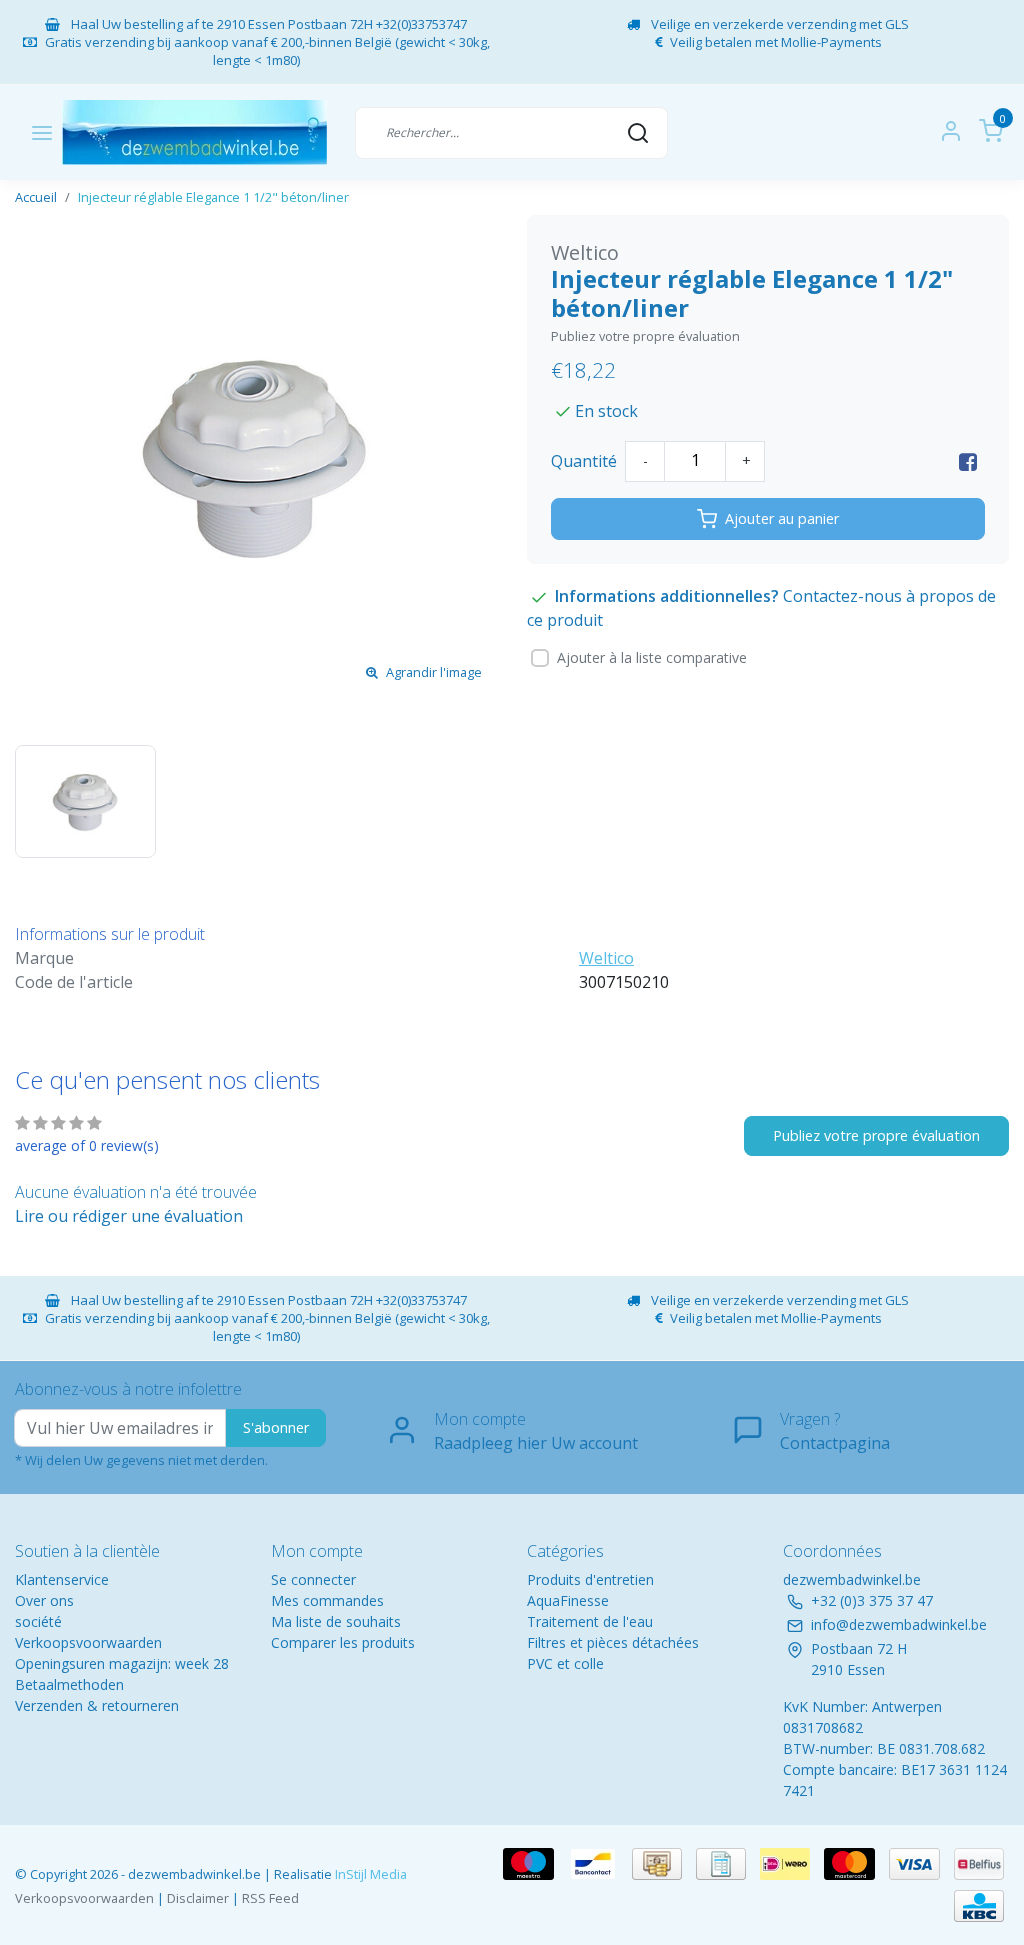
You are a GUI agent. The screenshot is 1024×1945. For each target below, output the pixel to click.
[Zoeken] (638, 132)
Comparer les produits (343, 1642)
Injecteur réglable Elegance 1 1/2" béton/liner (213, 197)
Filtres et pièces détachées (613, 1642)
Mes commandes (327, 1600)
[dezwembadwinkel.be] (194, 132)
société (38, 1621)
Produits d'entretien (590, 1579)
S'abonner (276, 1427)
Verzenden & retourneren (97, 1705)
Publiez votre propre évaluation (645, 336)
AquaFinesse (568, 1600)
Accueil (36, 197)
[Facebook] (968, 461)
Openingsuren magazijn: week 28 (122, 1663)
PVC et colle (565, 1663)
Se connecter (313, 1579)
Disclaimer (198, 1898)
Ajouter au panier (782, 518)
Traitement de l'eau (590, 1621)
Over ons (44, 1600)
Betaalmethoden (69, 1684)
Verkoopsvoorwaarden (88, 1642)
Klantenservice (62, 1579)
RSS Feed (270, 1898)
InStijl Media (369, 1874)
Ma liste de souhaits (336, 1621)
